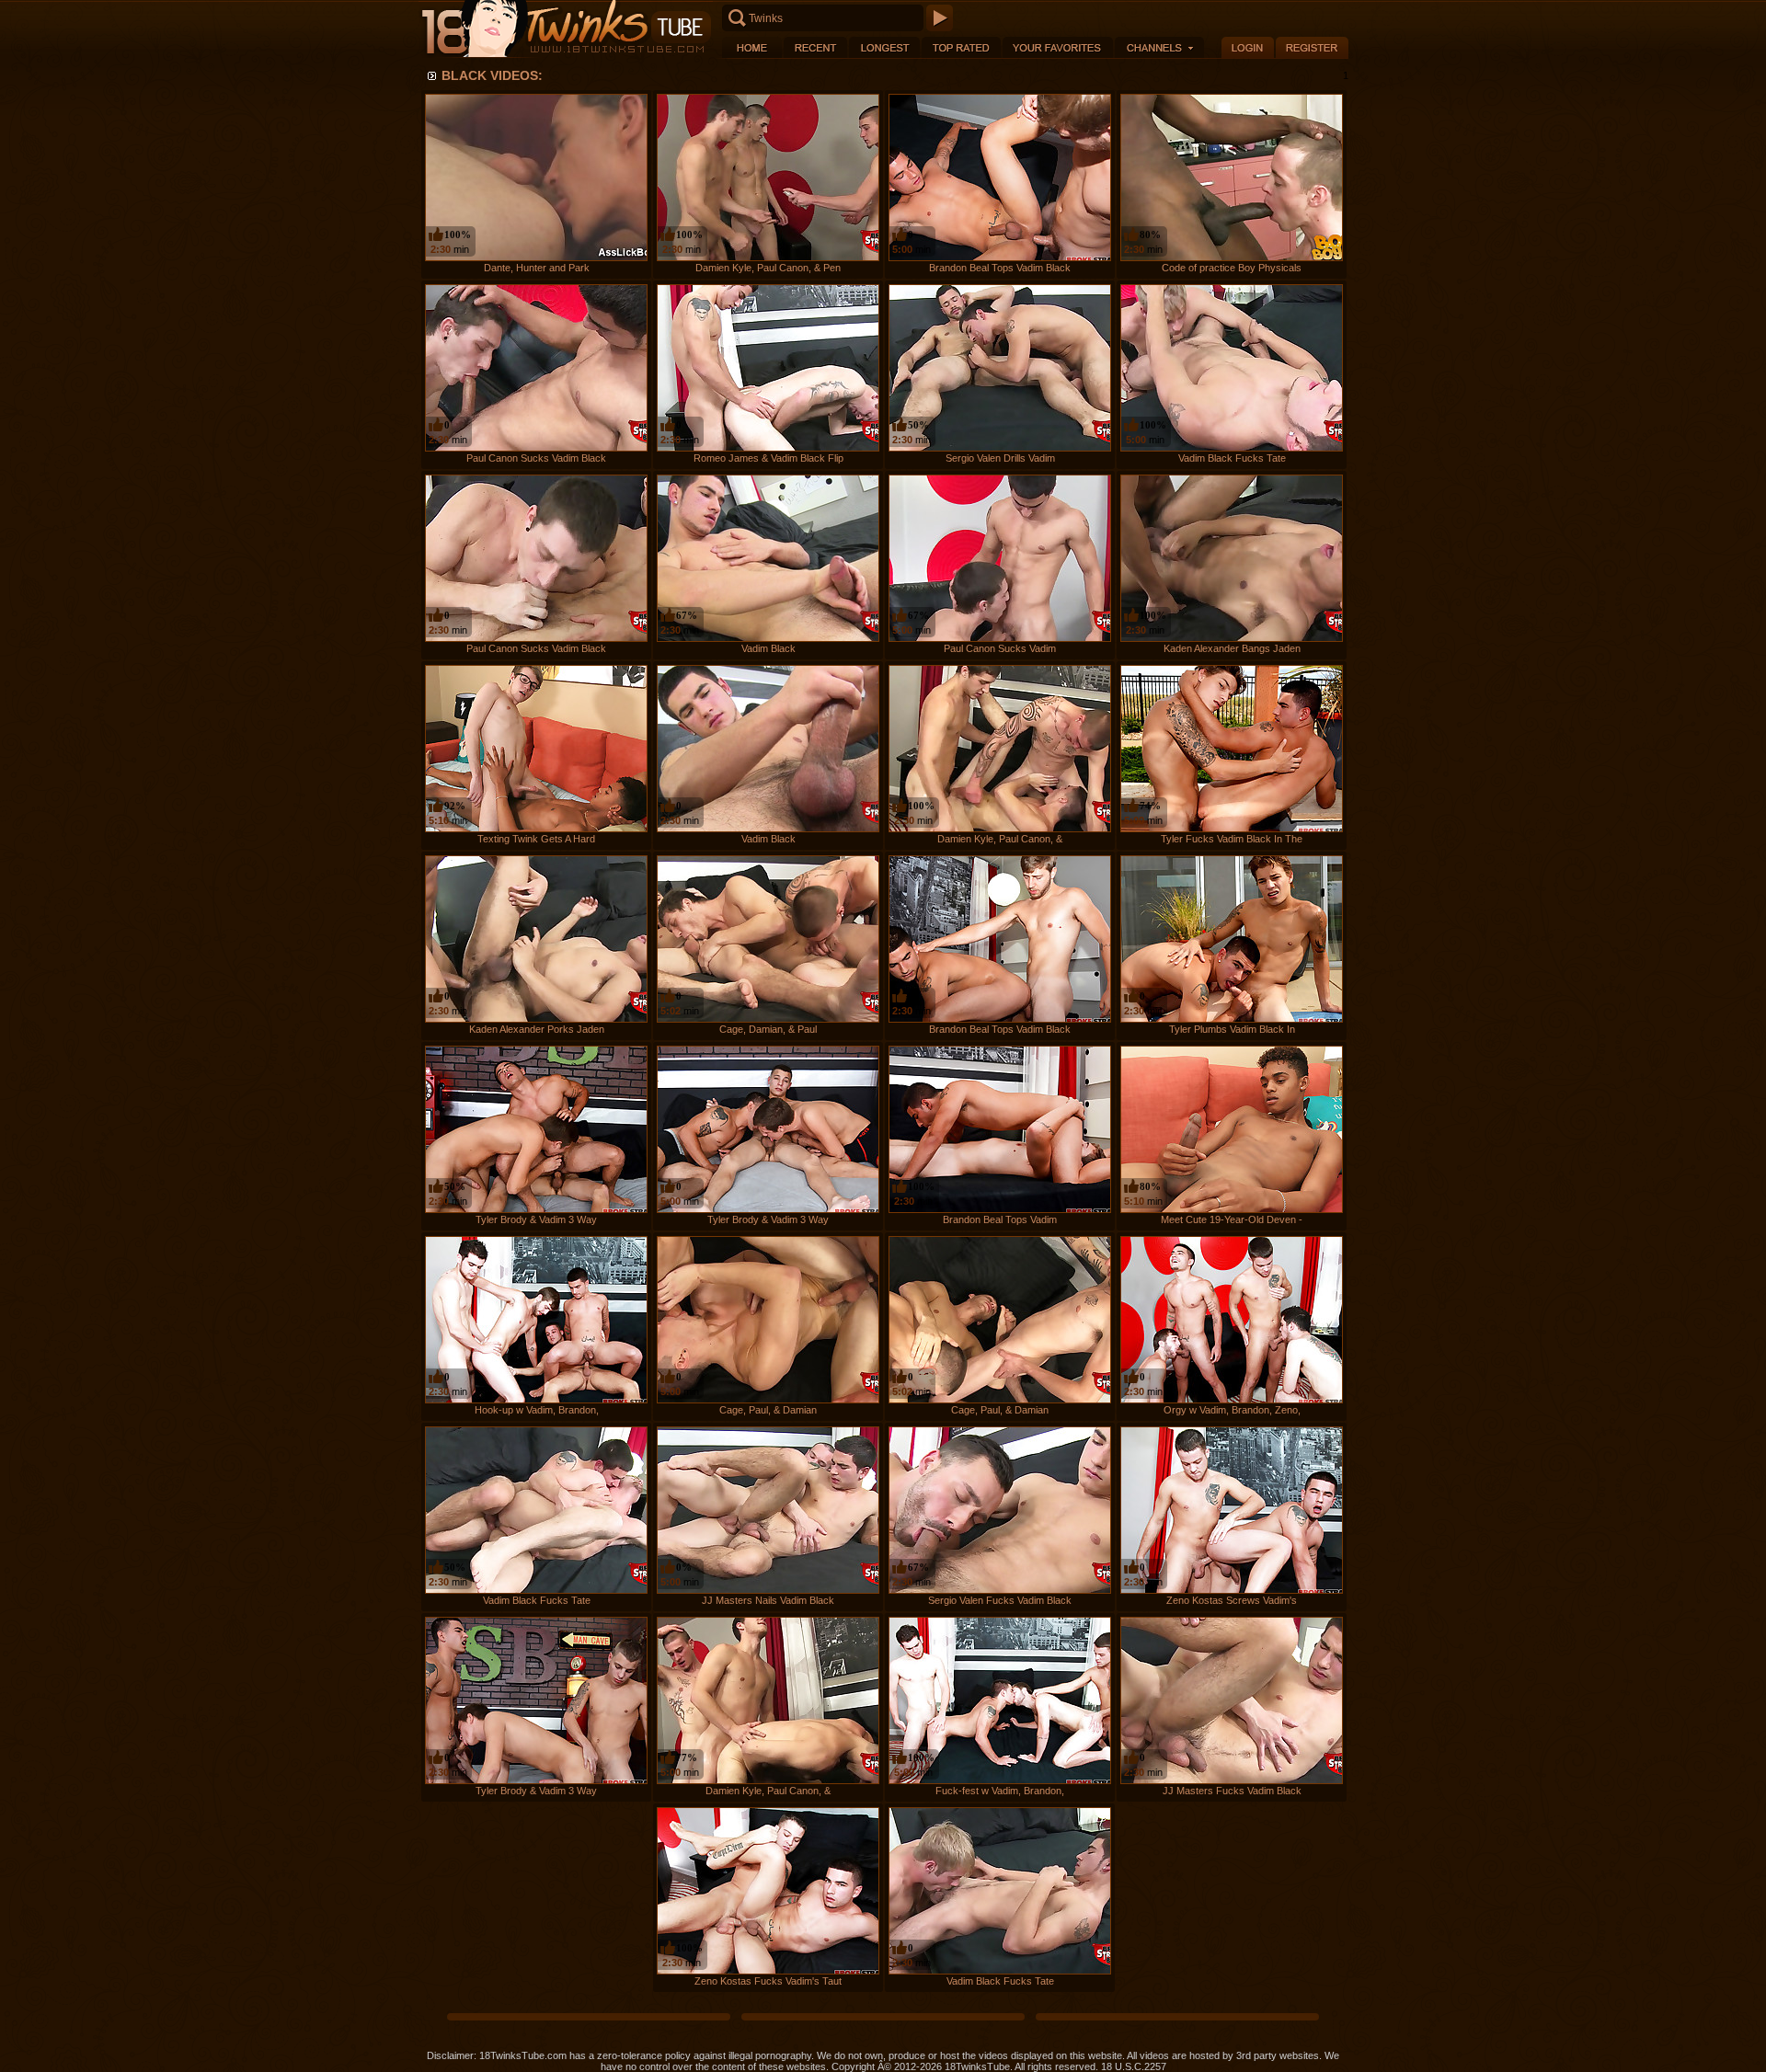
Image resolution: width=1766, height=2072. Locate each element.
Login (1248, 47)
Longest (884, 47)
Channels (1159, 47)
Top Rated (961, 47)
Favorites (1058, 47)
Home (752, 47)
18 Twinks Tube (566, 29)
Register (1312, 47)
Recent (815, 47)
